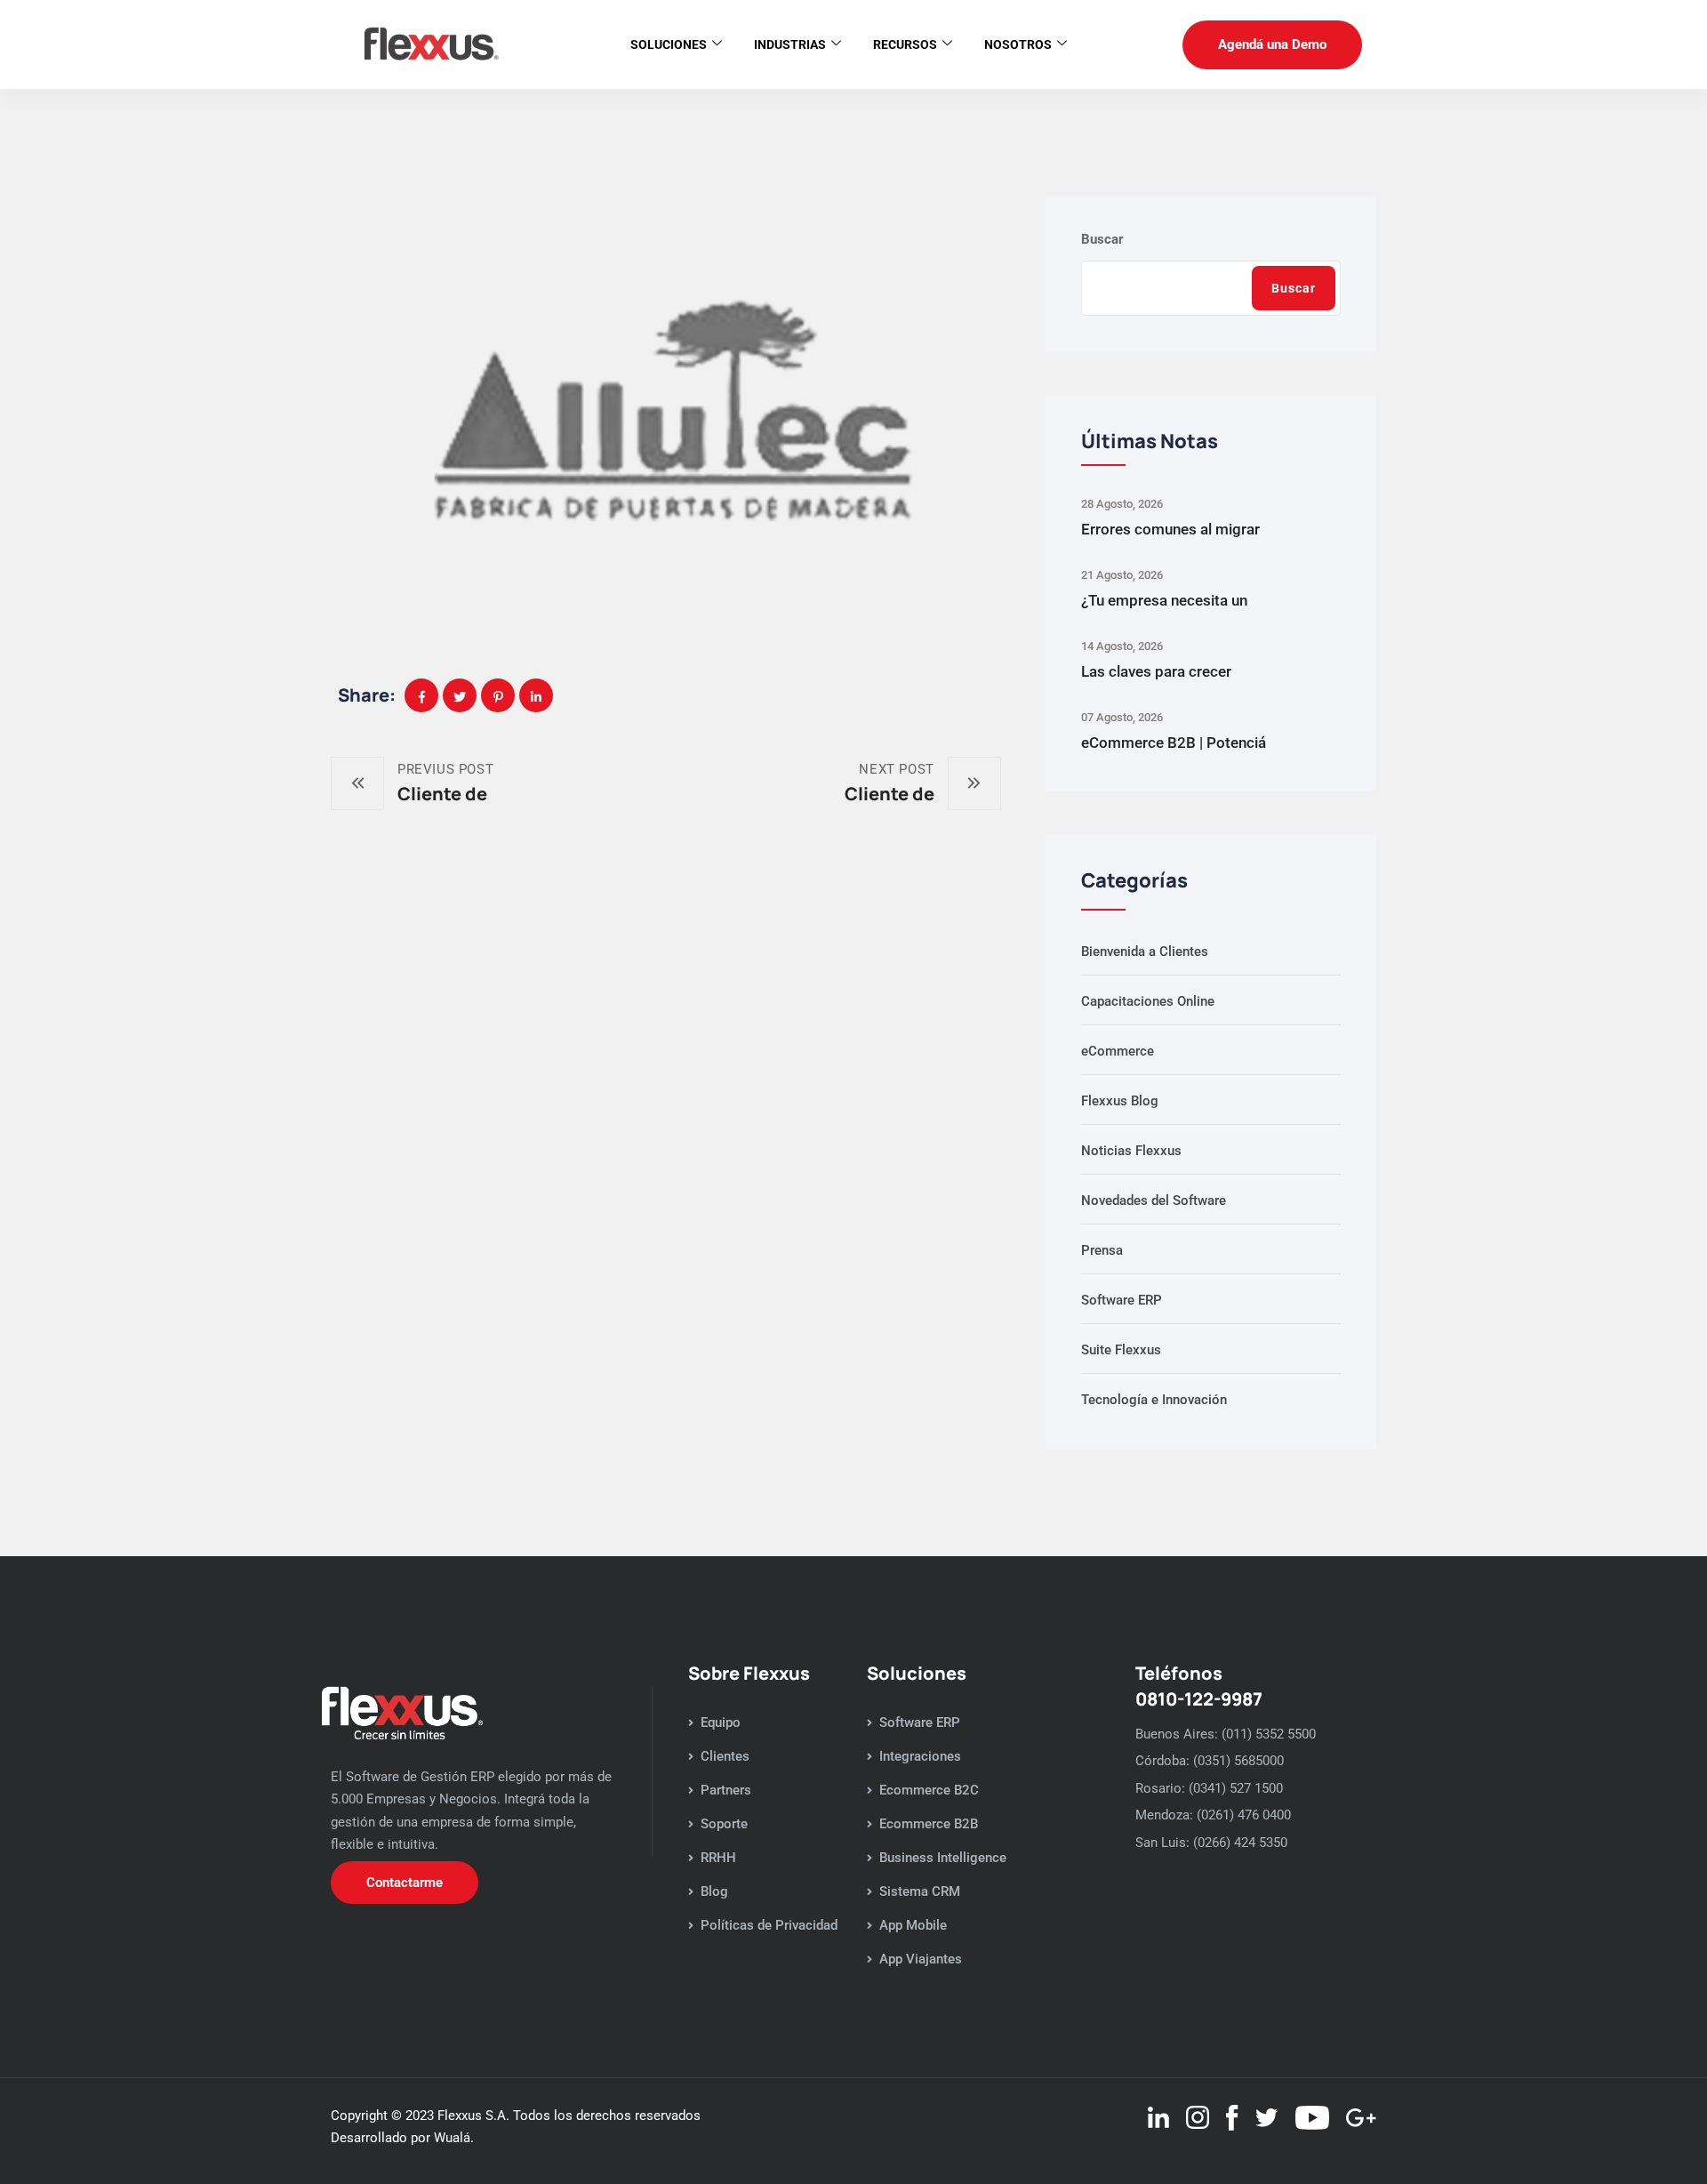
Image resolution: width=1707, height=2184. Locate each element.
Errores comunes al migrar (1170, 529)
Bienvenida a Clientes (1145, 951)
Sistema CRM (920, 1891)
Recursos (905, 44)
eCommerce (1118, 1051)
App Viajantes (921, 1959)
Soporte (724, 1824)
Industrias (790, 44)
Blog (714, 1891)
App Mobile (913, 1925)
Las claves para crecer (1156, 671)
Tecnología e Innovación (1154, 1400)
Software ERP (1122, 1300)
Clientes (725, 1756)
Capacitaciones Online (1148, 1001)
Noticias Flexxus (1131, 1151)
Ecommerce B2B (929, 1824)
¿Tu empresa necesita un (1164, 600)
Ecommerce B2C (929, 1790)
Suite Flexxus (1121, 1350)
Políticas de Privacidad (769, 1925)
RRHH (718, 1858)
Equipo (721, 1722)
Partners (726, 1790)
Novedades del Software (1154, 1200)
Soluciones (669, 44)
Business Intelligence (943, 1858)
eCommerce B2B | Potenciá (1174, 743)
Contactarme (405, 1883)
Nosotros (1018, 44)
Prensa (1102, 1250)
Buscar (1102, 239)
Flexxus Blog (1120, 1101)
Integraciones (920, 1756)
